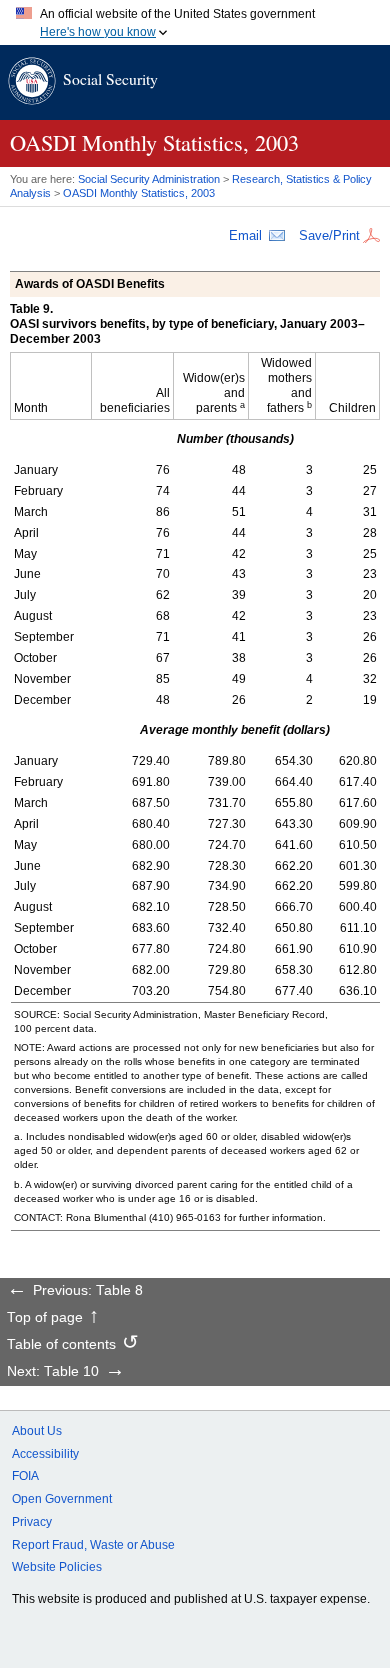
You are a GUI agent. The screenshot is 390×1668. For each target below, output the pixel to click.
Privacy (32, 1522)
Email (245, 235)
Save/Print (329, 235)
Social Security (110, 78)
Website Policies (57, 1567)
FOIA (25, 1476)
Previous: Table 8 (88, 1291)
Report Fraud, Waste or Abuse (93, 1545)
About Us (37, 1431)
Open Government (62, 1499)
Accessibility (45, 1454)
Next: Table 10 (53, 1372)
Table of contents (61, 1345)
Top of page (45, 1318)
